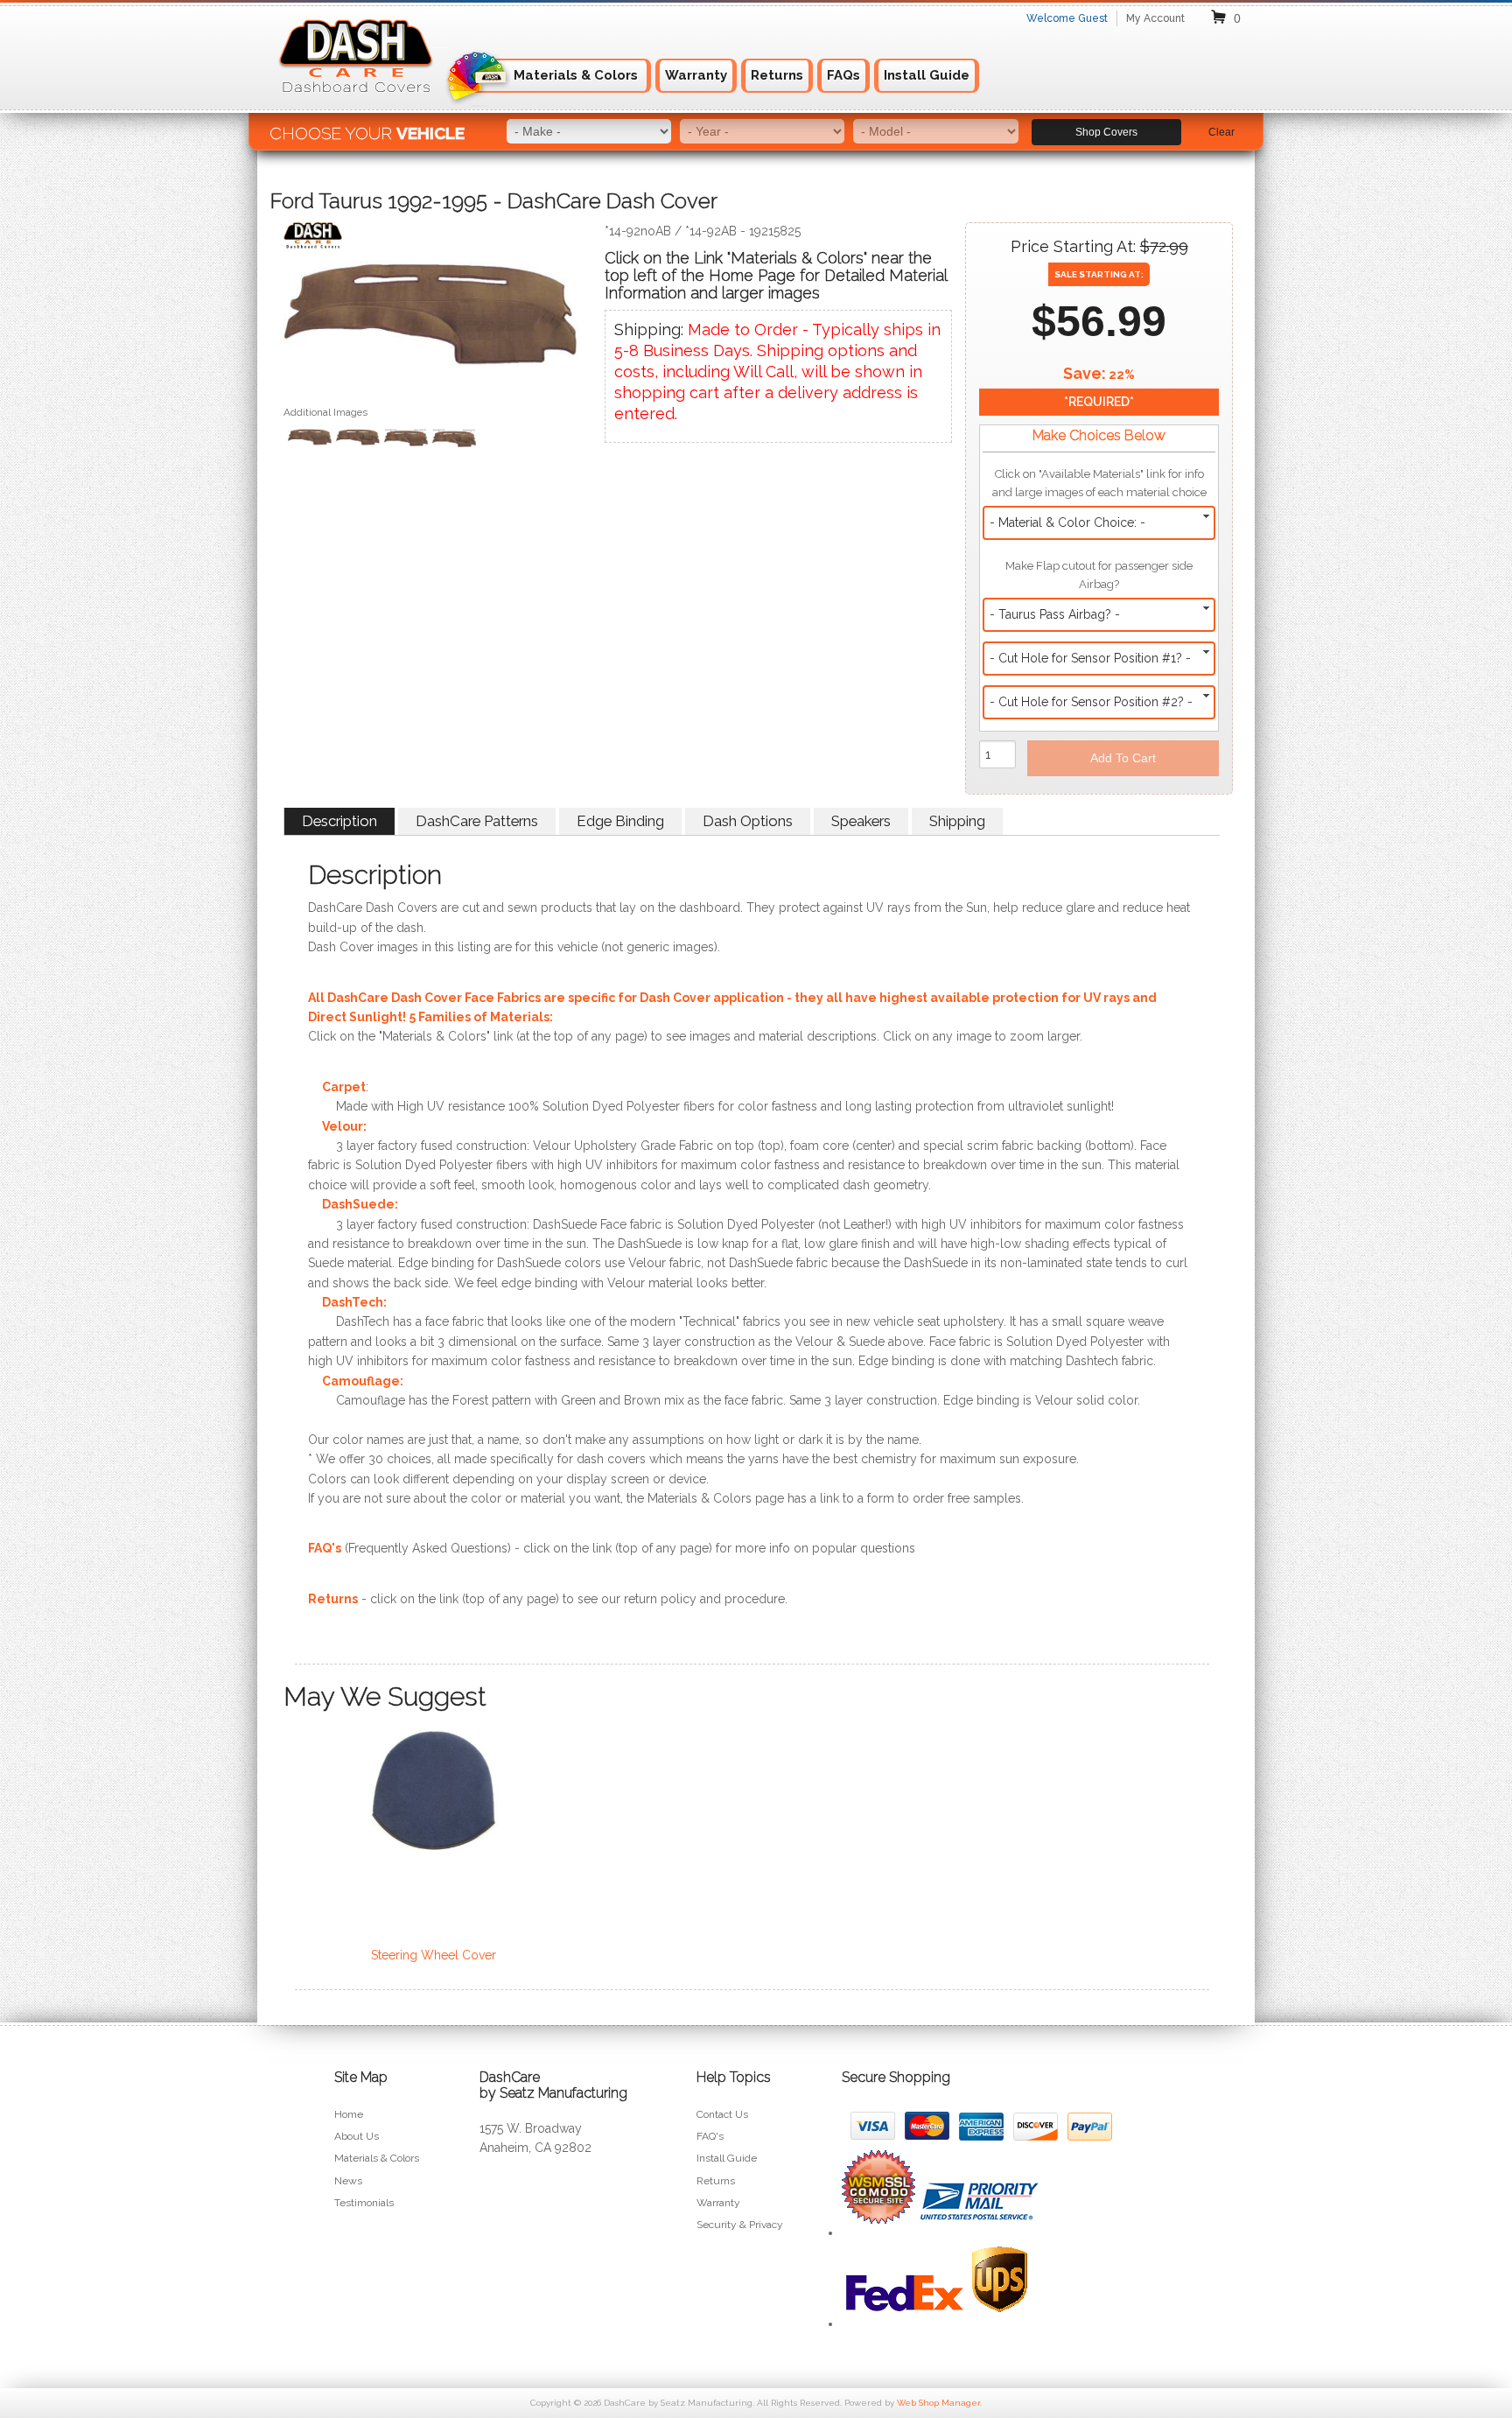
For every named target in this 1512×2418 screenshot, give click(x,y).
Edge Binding (620, 821)
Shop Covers (1106, 132)
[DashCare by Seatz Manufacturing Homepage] (357, 103)
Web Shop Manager (938, 2403)
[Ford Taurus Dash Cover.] (431, 322)
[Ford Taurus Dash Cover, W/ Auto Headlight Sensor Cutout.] (406, 440)
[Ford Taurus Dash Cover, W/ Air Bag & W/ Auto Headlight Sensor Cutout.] (454, 440)
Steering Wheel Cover (434, 1955)
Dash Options (748, 821)
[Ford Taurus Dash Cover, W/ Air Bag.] (358, 440)
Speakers (861, 821)
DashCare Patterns (477, 821)
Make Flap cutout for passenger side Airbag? (1099, 575)
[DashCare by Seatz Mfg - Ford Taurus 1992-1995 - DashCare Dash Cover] (431, 239)
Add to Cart (1123, 758)
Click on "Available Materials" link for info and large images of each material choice (1099, 483)
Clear (1221, 132)
